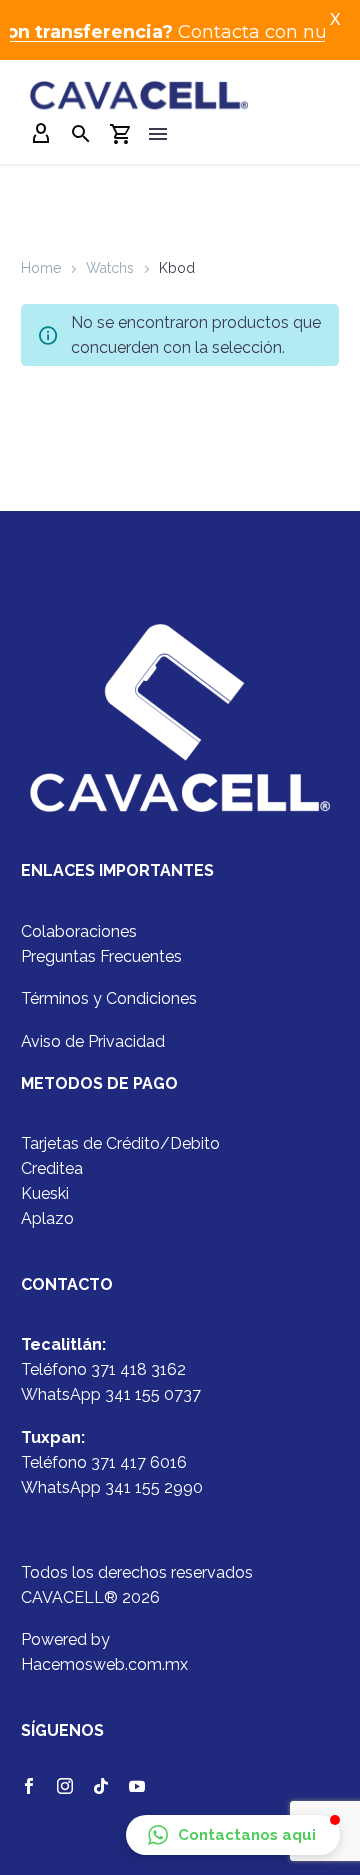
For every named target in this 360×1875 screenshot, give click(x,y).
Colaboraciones (79, 931)
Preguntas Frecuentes (101, 956)
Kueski (45, 1193)
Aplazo (47, 1218)
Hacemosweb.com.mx (104, 1664)
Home (41, 268)
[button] (233, 1835)
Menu (158, 134)
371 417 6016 (139, 1462)
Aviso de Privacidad (93, 1041)
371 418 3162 (138, 1369)
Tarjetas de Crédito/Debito (120, 1143)
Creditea (52, 1168)
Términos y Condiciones (109, 998)
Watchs (110, 268)
